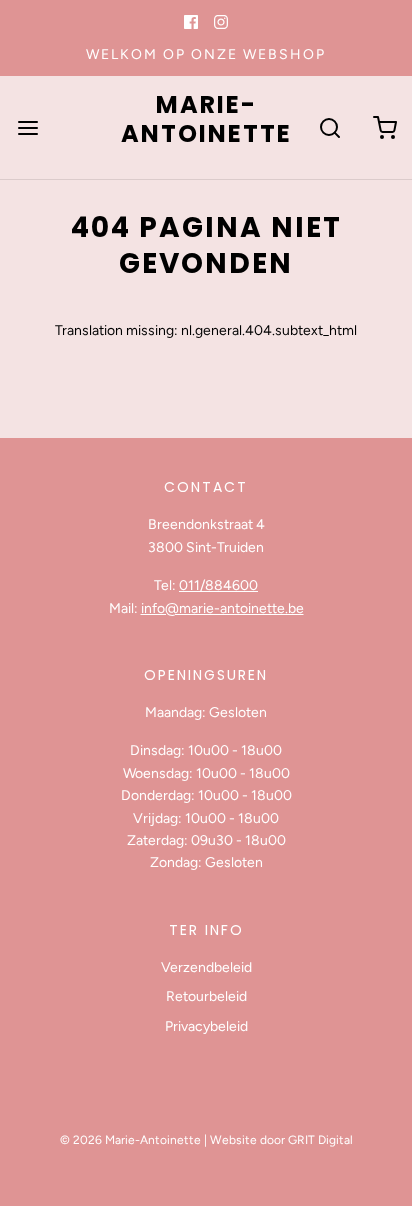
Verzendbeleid (206, 967)
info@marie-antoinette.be (222, 608)
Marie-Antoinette (206, 120)
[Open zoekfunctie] (329, 127)
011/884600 (218, 585)
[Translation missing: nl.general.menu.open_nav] (27, 127)
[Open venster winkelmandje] (384, 127)
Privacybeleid (206, 1026)
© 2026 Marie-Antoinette (130, 1140)
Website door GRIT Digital (281, 1140)
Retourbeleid (206, 996)
